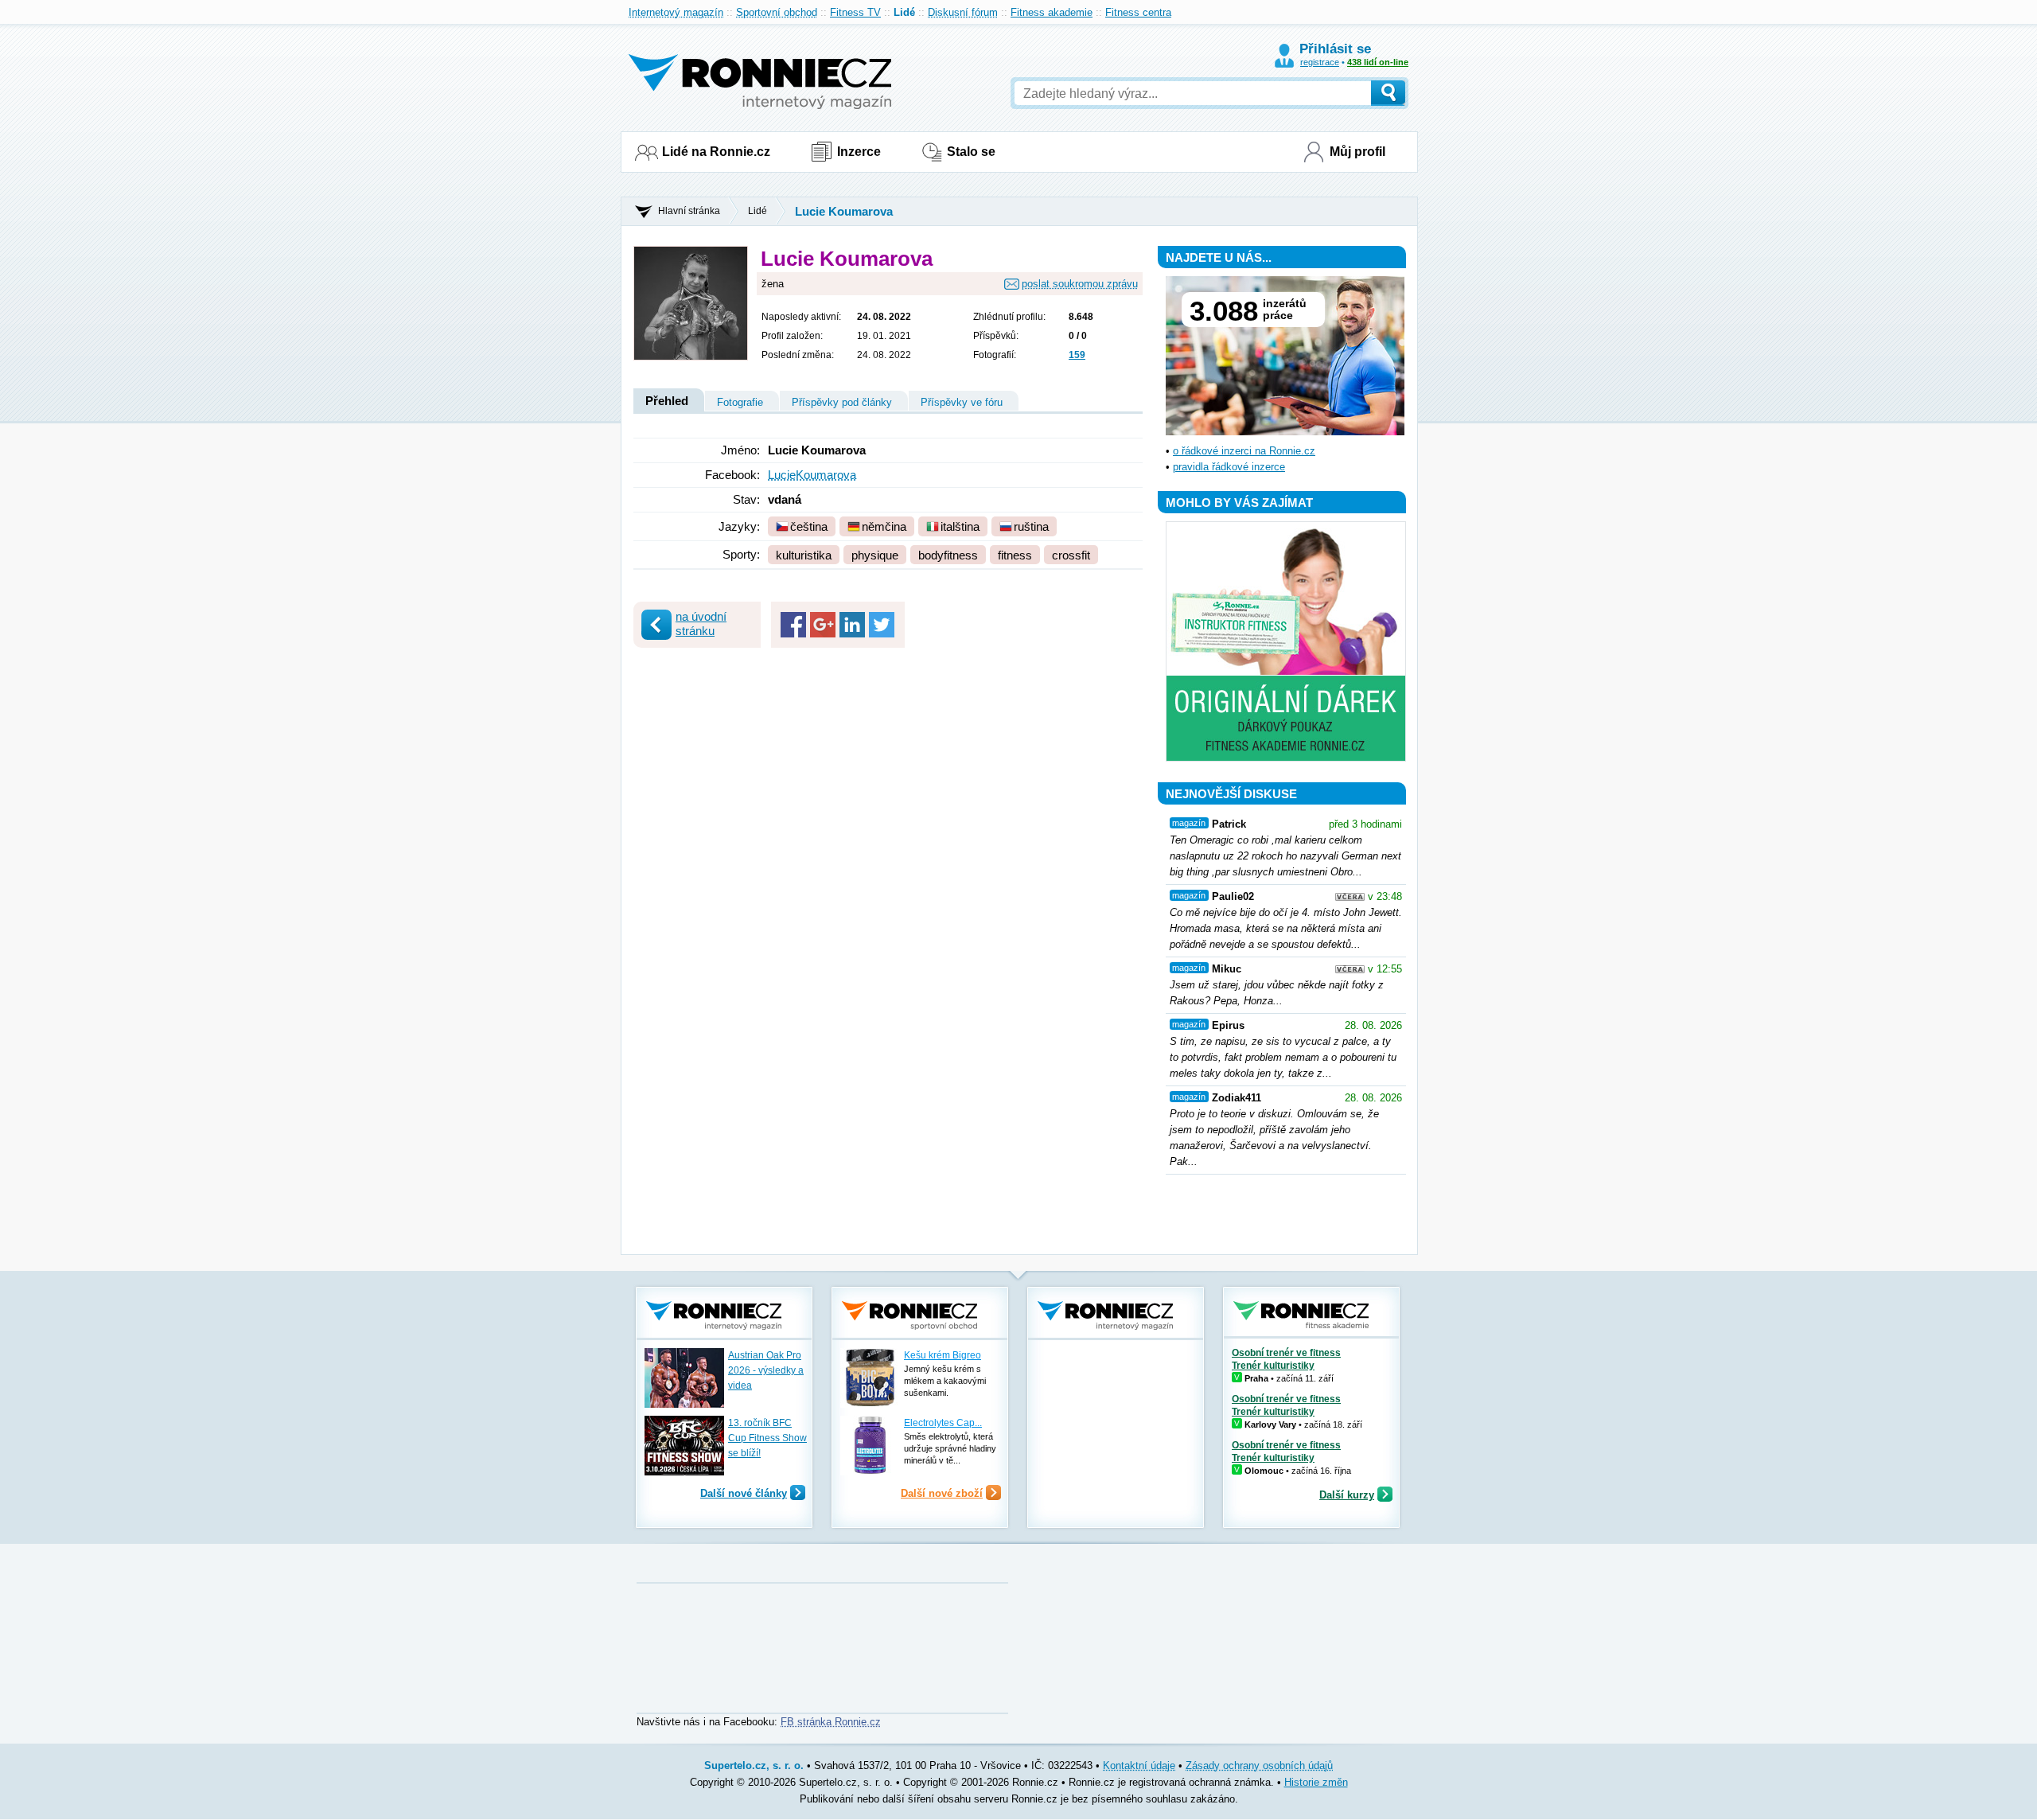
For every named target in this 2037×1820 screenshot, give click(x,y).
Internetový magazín (676, 12)
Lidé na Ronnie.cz (716, 152)
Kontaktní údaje (1139, 1765)
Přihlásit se (1335, 49)
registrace (1320, 62)
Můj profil (1357, 152)
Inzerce (859, 152)
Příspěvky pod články (842, 402)
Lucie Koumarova (844, 211)
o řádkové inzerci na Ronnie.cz (1244, 451)
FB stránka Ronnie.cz (831, 1722)
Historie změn (1316, 1782)
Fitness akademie (1052, 12)
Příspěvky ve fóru (962, 402)
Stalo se (971, 152)
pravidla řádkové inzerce (1229, 467)
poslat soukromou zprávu (1080, 284)
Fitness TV (855, 12)
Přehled (667, 401)
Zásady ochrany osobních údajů (1259, 1765)
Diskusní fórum (963, 12)
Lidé (904, 12)
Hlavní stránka (689, 211)
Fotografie (740, 402)
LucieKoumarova (812, 475)
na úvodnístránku (701, 624)
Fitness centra (1138, 12)
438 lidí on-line (1378, 62)
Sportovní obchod (777, 12)
